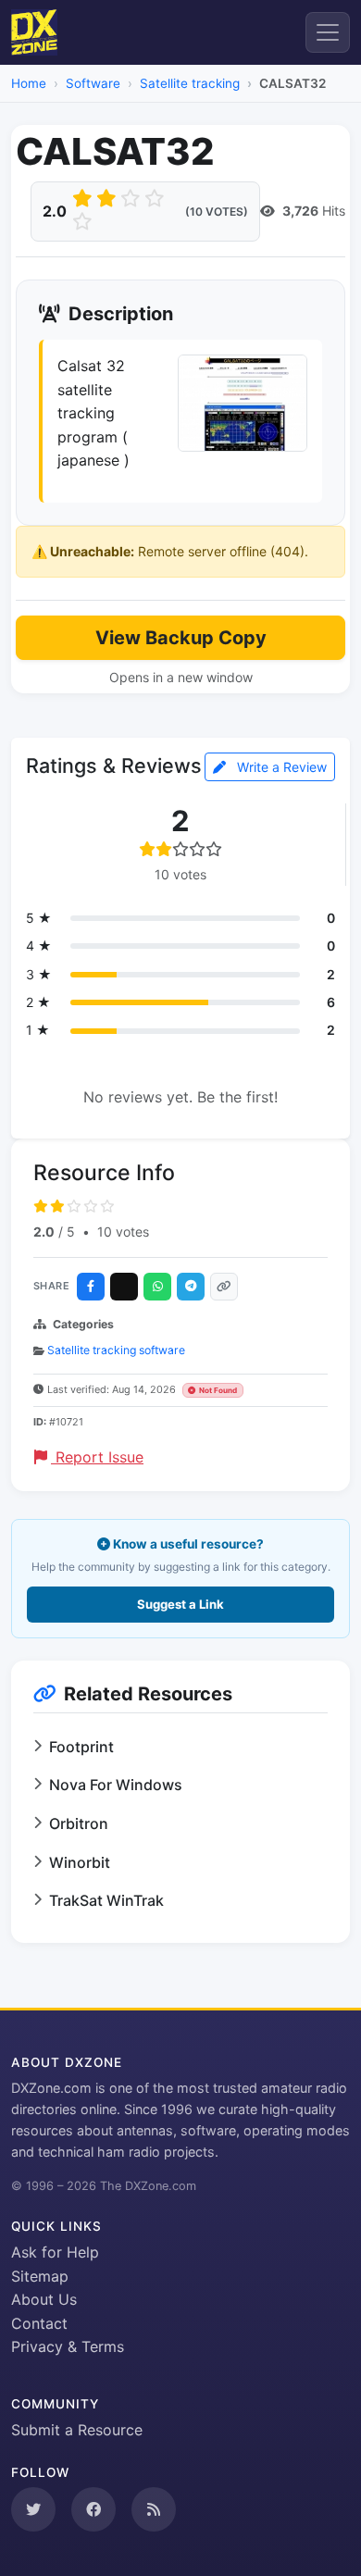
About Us (44, 2299)
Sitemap (40, 2276)
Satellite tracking (190, 83)
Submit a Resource (77, 2430)
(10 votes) (217, 212)
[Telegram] (191, 1287)
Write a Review (280, 767)
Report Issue (97, 1457)
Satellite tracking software (116, 1350)
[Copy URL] (224, 1287)
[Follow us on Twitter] (33, 2509)
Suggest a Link (180, 1604)
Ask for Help (55, 2252)
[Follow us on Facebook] (93, 2509)
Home (29, 83)
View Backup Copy (181, 638)
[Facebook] (91, 1287)
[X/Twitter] (124, 1287)
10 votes (123, 1232)
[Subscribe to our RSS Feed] (154, 2509)
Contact (39, 2323)
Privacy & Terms (68, 2346)
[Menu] (328, 32)
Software (93, 83)
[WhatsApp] (157, 1287)
